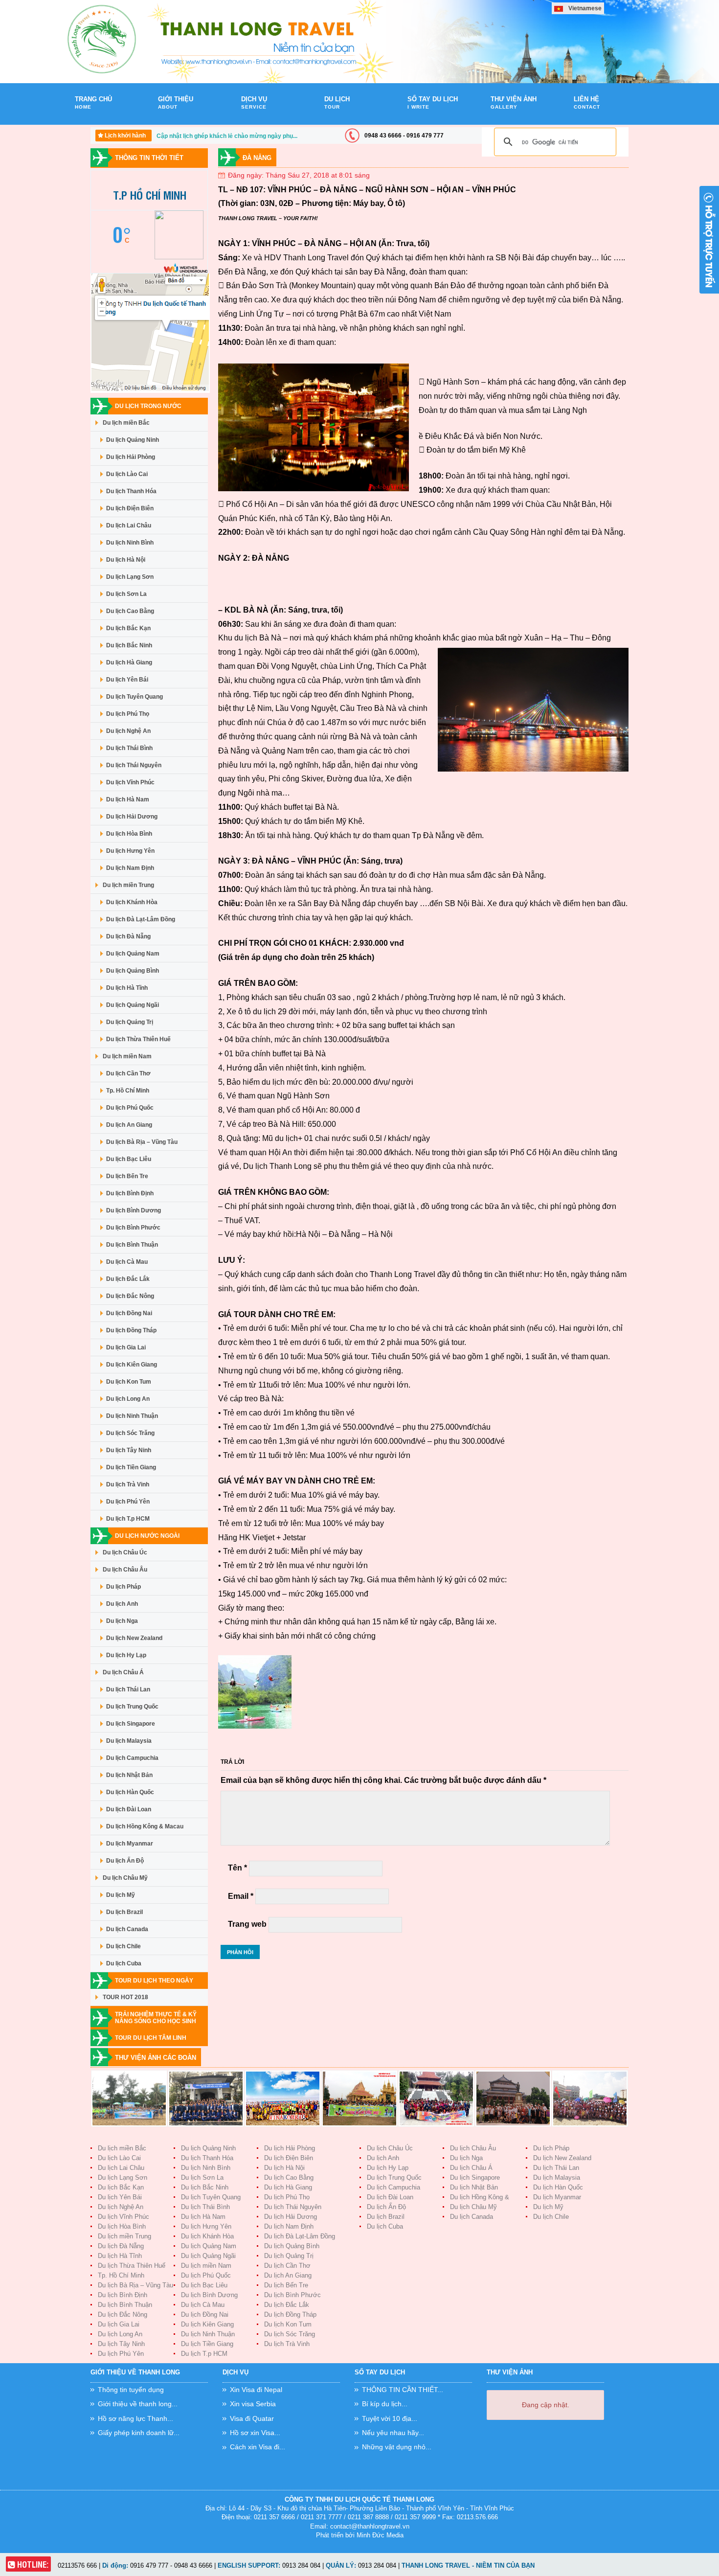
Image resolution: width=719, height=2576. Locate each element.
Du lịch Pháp (124, 1587)
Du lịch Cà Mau (127, 1262)
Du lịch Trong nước (148, 406)
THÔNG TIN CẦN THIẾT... (403, 2390)
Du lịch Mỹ (121, 1895)
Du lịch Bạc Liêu (129, 1159)
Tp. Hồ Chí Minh (128, 1091)
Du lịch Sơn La (126, 594)
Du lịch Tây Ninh (129, 1450)
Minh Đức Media (380, 2535)
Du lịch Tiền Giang (131, 1467)
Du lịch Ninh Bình (130, 543)
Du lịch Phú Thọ (128, 714)
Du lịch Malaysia (129, 1741)
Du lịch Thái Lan (128, 1689)
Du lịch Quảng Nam (133, 954)
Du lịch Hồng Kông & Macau (145, 1826)
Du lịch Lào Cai (127, 474)
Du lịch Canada (127, 1929)
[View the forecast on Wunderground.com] (186, 258)
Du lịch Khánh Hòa (132, 902)
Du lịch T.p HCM (128, 1519)
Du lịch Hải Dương (132, 817)
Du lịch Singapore (131, 1724)
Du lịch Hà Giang (129, 662)
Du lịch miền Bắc (126, 423)
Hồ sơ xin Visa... (255, 2433)
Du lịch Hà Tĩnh (127, 988)
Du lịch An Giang (129, 1125)
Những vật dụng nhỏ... (397, 2447)
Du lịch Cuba (124, 1963)
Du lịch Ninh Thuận (132, 1416)
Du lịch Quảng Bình (133, 971)
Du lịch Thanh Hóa (131, 491)
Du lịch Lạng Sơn (130, 577)
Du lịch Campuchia (132, 1758)
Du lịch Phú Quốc (130, 1108)
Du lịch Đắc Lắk (128, 1279)
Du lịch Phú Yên (128, 1502)
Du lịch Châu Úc (125, 1552)
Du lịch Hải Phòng (131, 457)
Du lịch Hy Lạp (126, 1655)
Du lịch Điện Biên (130, 508)
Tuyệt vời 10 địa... (390, 2418)
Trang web (247, 1924)
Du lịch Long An (128, 1399)
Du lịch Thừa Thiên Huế (138, 1039)
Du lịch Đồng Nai (129, 1313)
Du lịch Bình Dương (134, 1210)
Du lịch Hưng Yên (130, 851)
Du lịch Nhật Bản (129, 1775)
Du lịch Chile (124, 1946)
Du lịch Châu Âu (125, 1570)
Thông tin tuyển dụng (131, 2390)
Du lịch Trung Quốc (132, 1707)
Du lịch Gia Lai (126, 1347)
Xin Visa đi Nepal (256, 2390)
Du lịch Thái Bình (129, 748)
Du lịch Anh (122, 1604)
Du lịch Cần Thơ (128, 1073)
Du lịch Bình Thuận (132, 1245)
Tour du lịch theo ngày (154, 1981)
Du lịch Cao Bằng (130, 611)
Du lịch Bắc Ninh (129, 645)
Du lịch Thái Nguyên (134, 765)
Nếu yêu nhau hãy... (393, 2433)
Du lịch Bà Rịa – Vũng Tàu (142, 1142)
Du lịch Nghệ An (128, 731)
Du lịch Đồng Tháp (131, 1330)
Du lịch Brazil (124, 1912)
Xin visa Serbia (253, 2404)
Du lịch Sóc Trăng (130, 1433)
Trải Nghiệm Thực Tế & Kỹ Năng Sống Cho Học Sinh (156, 2018)
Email (241, 1896)
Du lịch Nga (122, 1621)
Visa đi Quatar (252, 2418)
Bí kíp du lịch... (385, 2404)
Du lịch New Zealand (134, 1638)
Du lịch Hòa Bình (129, 834)
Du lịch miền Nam (127, 1056)
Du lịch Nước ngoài (147, 1536)
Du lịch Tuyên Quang (135, 697)
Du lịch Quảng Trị (130, 1022)
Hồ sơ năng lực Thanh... (135, 2418)
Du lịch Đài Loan (129, 1809)
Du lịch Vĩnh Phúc (130, 782)
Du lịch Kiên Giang (132, 1365)
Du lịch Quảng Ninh (133, 440)
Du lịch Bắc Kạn (128, 628)
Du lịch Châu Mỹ (125, 1878)
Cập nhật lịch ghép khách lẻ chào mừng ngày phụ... (227, 136)
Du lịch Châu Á (123, 1672)
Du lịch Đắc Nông (130, 1296)
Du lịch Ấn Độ (125, 1861)
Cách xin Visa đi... (258, 2447)
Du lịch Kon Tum (129, 1382)
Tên (237, 1868)
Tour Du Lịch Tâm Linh (151, 2038)
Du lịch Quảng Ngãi (133, 1005)
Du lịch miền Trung (128, 885)
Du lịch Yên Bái (127, 680)
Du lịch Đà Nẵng (128, 936)
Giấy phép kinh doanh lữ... (139, 2433)
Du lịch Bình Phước (133, 1228)
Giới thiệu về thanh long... (138, 2404)
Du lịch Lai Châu (129, 525)
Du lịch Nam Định (130, 868)
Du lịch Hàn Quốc (130, 1792)
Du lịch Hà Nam (128, 799)
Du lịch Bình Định (130, 1193)
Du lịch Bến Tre (127, 1176)
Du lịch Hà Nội (126, 560)
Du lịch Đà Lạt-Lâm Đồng (141, 919)
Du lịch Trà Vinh (128, 1484)
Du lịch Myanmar (130, 1844)
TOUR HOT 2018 (125, 1997)
